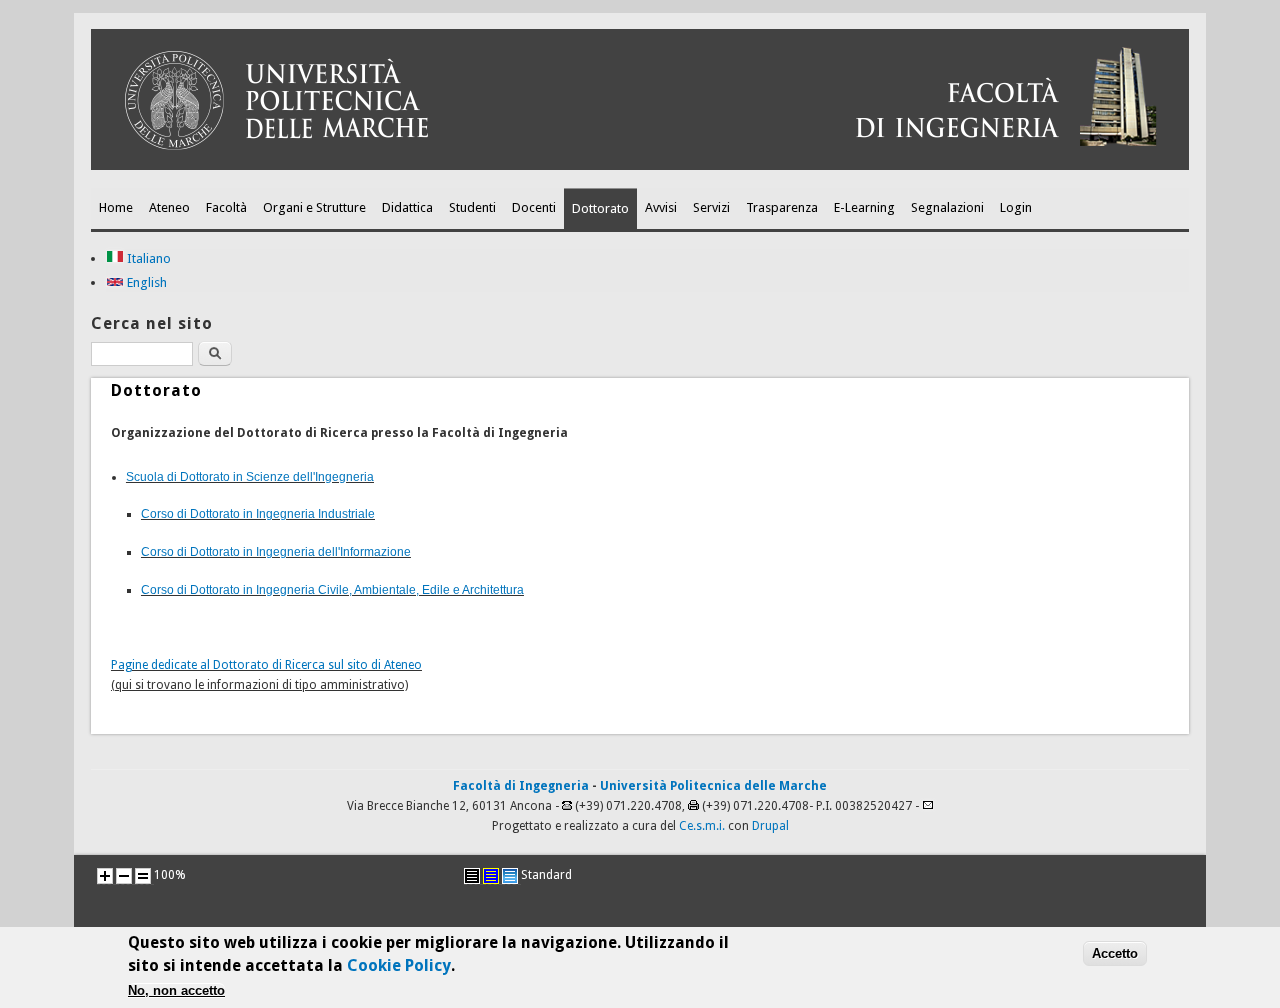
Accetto (1115, 952)
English (145, 282)
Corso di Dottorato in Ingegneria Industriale (258, 514)
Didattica (407, 207)
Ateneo (169, 207)
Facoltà (226, 207)
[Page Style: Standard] (510, 876)
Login (1016, 207)
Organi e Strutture (314, 207)
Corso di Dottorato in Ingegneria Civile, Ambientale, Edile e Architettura (332, 590)
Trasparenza (782, 207)
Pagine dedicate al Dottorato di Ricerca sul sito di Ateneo (266, 665)
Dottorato (600, 208)
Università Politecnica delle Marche (713, 786)
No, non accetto (176, 990)
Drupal (770, 826)
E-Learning (864, 207)
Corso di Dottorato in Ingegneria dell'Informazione (276, 552)
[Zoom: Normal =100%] (143, 876)
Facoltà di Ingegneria (521, 786)
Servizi (711, 207)
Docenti (534, 207)
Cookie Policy (399, 964)
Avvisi (661, 207)
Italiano (147, 258)
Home (116, 207)
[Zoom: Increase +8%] (105, 876)
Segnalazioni (947, 207)
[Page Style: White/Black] (472, 876)
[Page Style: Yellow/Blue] (491, 876)
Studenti (472, 207)
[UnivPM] (640, 166)
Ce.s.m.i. (702, 826)
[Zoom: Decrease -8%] (124, 876)
